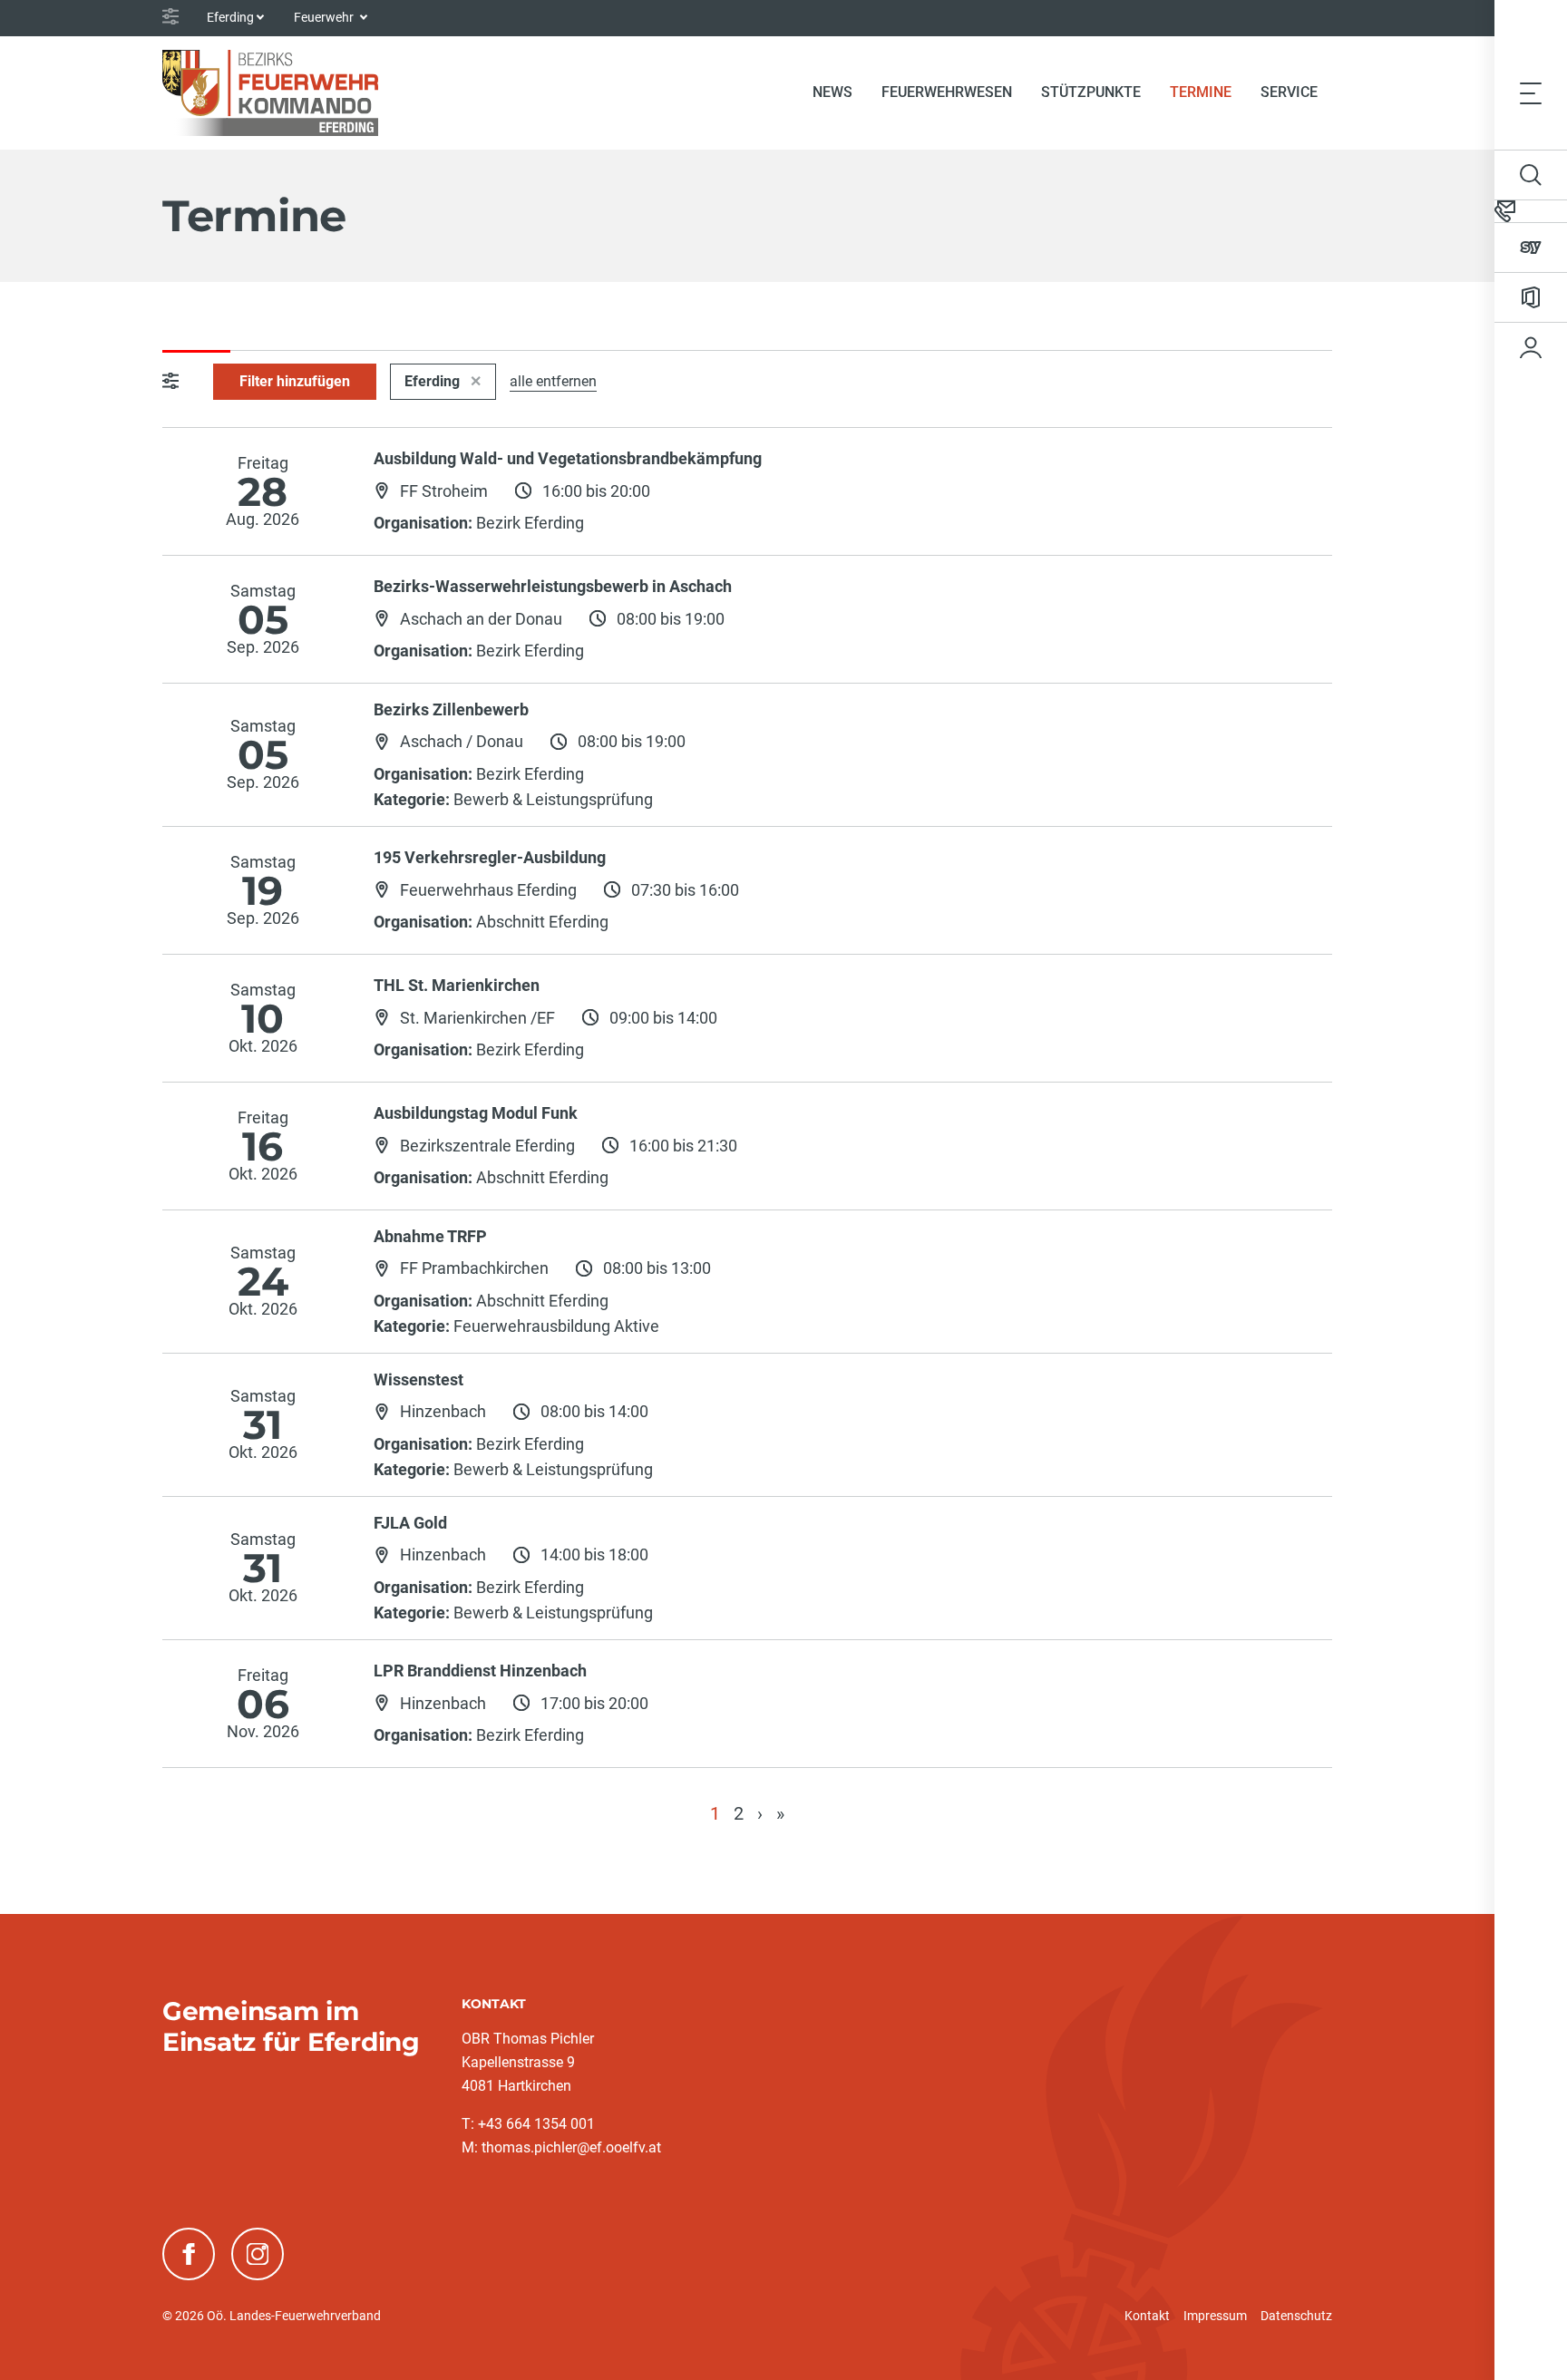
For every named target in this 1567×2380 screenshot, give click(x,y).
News (832, 92)
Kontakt (1147, 2316)
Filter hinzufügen (295, 381)
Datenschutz (1296, 2316)
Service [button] (1289, 92)
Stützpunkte (1091, 92)
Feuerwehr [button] (325, 17)
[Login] (1531, 347)
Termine (1208, 92)
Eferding (434, 381)
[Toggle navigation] (1531, 92)
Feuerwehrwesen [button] (947, 92)
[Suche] (1531, 175)
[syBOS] (1531, 248)
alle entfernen (553, 381)
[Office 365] (1531, 297)
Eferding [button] (230, 17)
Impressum (1215, 2316)
